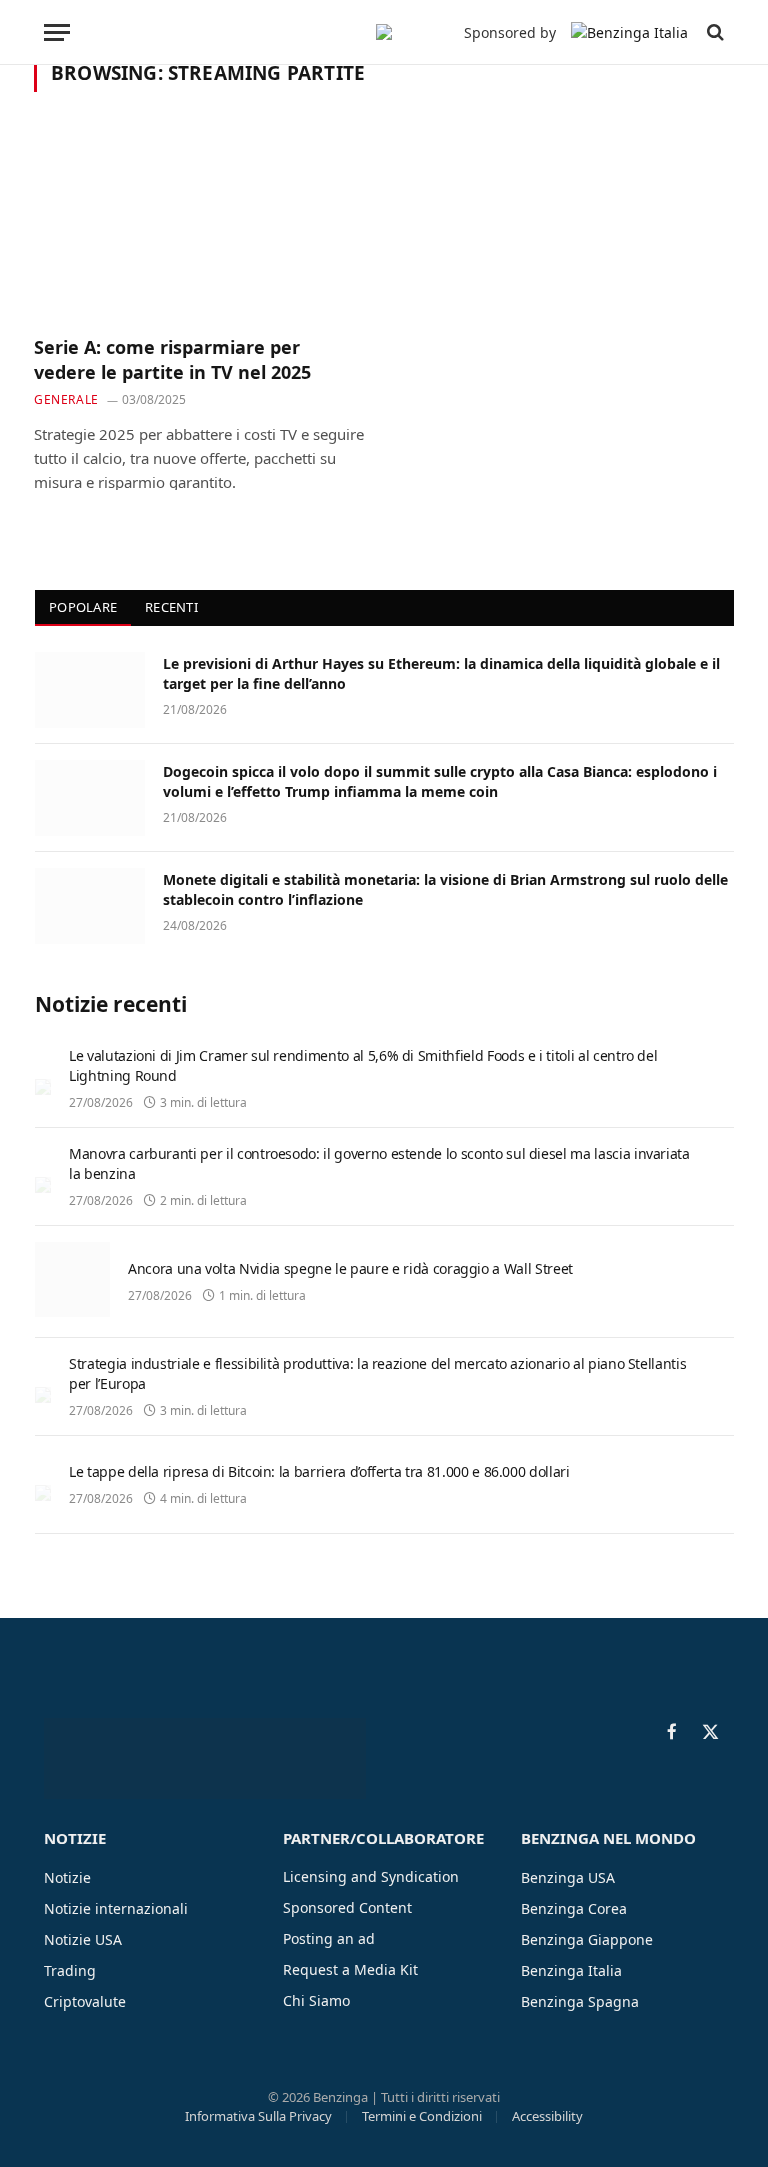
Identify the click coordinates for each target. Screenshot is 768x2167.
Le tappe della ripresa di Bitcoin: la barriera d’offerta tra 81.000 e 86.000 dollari (319, 1471)
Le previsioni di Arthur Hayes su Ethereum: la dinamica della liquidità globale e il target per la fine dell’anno (441, 673)
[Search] (713, 32)
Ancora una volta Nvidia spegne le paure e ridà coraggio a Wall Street (350, 1268)
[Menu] (57, 32)
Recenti (171, 607)
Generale (66, 399)
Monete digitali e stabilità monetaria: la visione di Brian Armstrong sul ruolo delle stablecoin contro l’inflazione (445, 889)
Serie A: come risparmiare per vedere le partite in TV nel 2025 (172, 359)
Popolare (83, 607)
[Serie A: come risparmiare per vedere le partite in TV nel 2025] (200, 225)
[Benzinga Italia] (384, 32)
